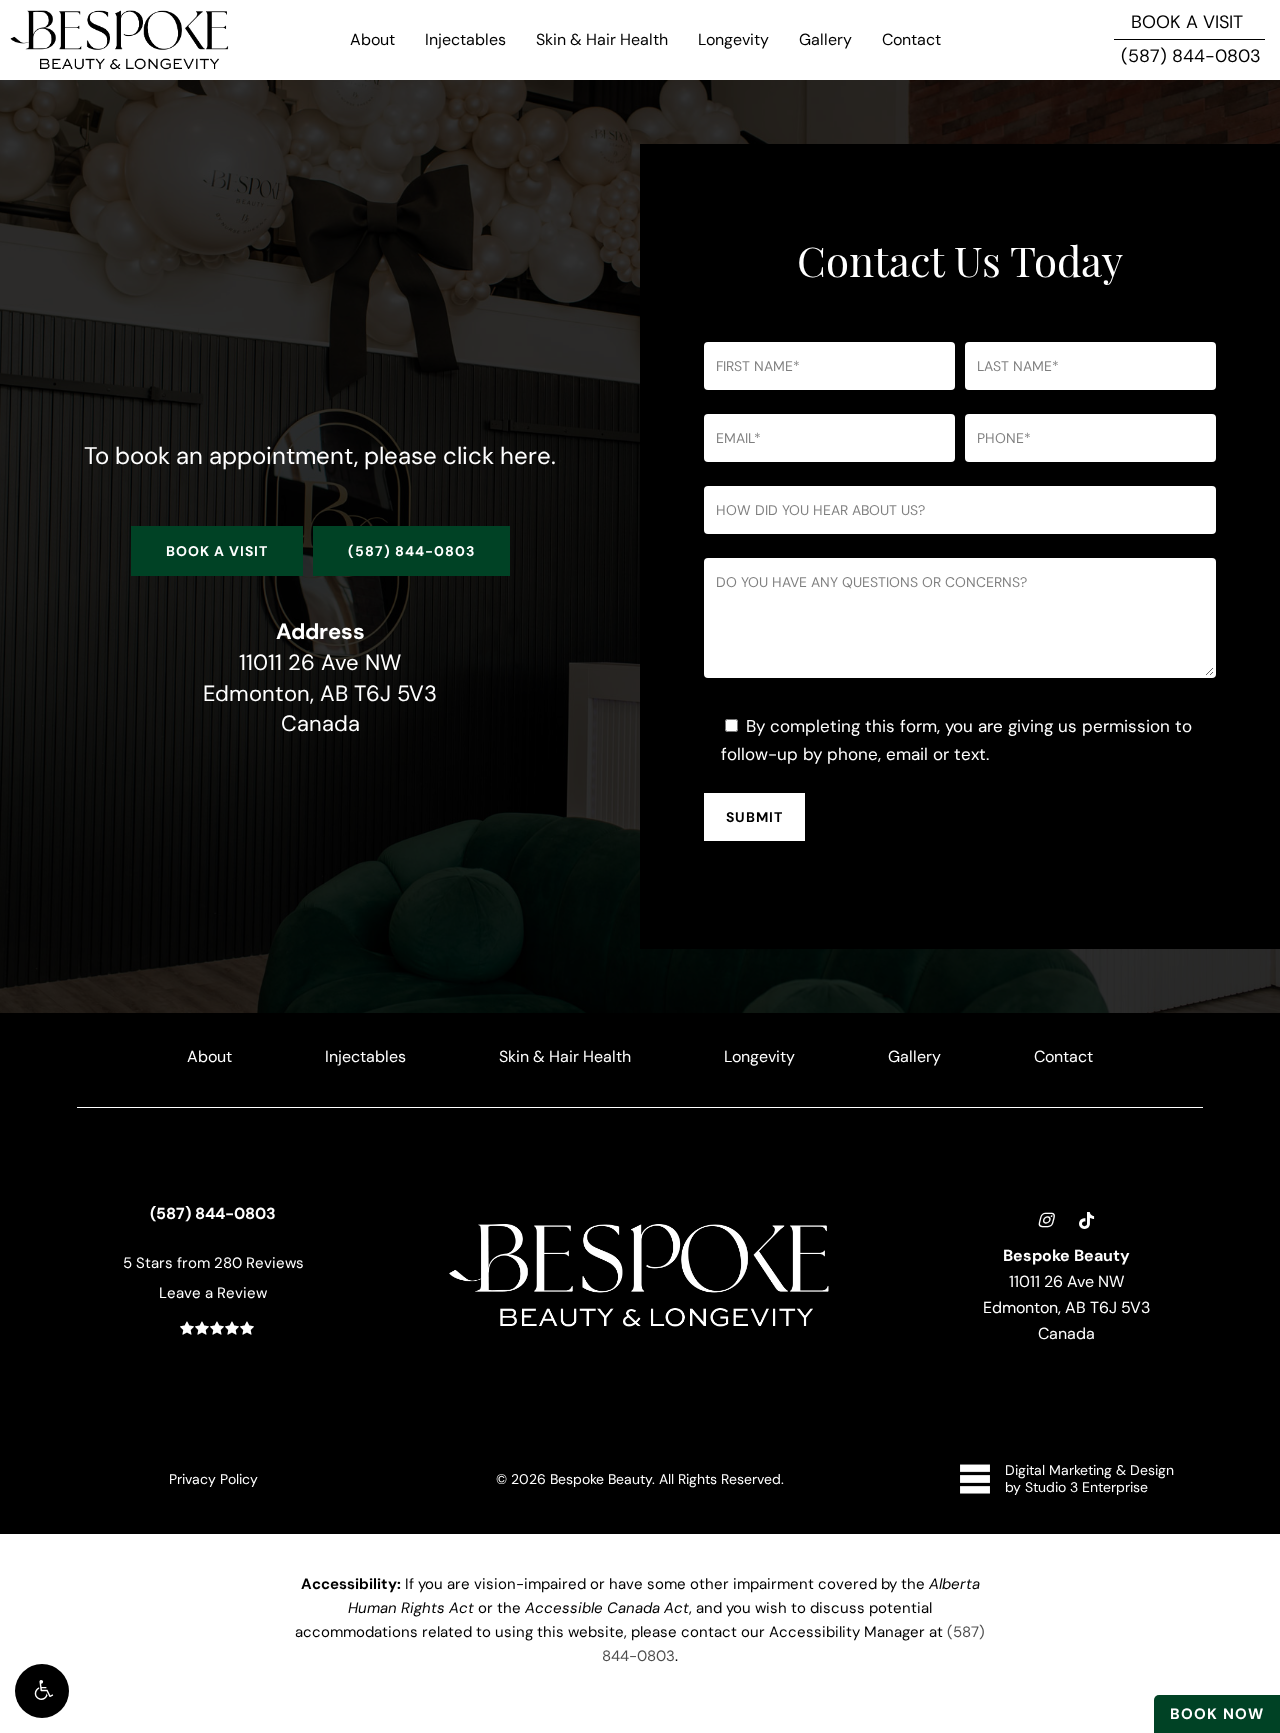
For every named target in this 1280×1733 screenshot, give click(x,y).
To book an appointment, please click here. (320, 455)
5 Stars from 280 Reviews (213, 1262)
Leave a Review (213, 1292)
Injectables (365, 1056)
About (209, 1056)
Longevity (759, 1056)
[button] (42, 1691)
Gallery (914, 1056)
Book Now (1217, 1713)
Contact (1063, 1056)
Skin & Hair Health (565, 1056)
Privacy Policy (213, 1479)
